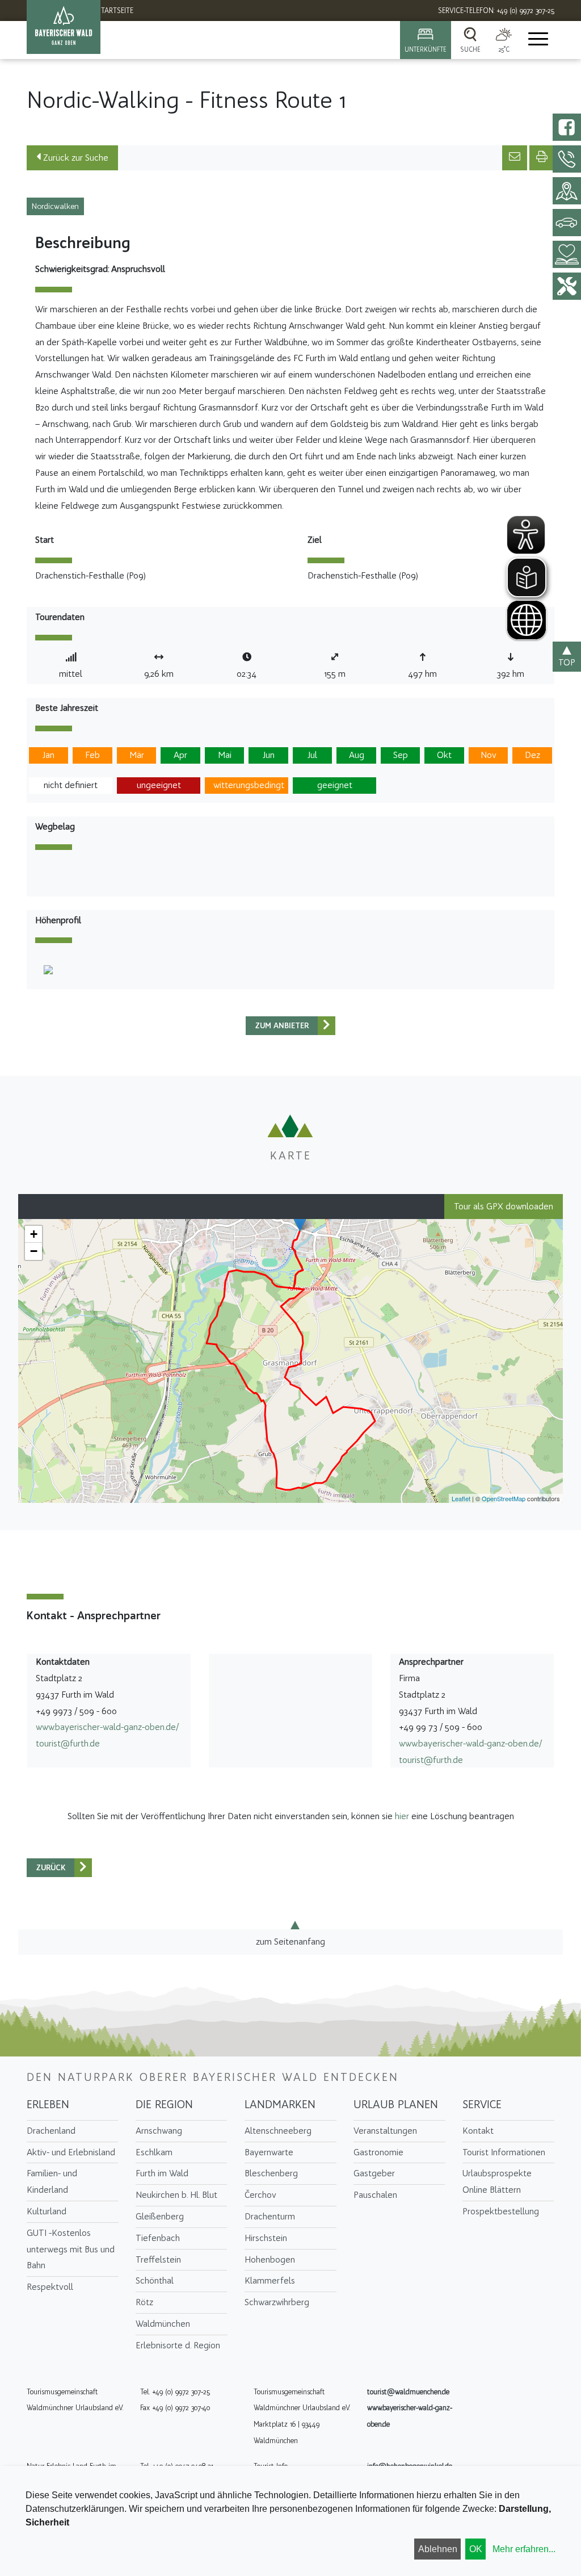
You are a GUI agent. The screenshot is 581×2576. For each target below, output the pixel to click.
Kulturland (47, 2211)
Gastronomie (378, 2152)
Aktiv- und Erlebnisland (71, 2152)
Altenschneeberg (278, 2131)
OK (476, 2549)
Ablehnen (438, 2549)
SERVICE (482, 2104)
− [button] (34, 1251)
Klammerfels (270, 2280)
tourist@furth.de (68, 1743)
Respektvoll (50, 2287)
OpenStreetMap (504, 1498)
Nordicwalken (55, 206)
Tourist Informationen (504, 2152)
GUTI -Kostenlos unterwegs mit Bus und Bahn (71, 2249)
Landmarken (280, 2104)
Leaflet (461, 1498)
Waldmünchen (163, 2324)
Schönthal (155, 2280)
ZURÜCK (51, 1868)
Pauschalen (375, 2195)
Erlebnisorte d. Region (178, 2345)
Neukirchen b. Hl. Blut (176, 2195)
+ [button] (34, 1234)
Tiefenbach (158, 2238)
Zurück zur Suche (75, 158)
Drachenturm (270, 2216)
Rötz (144, 2302)
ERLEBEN (48, 2104)
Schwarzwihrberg (277, 2302)
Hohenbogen (270, 2259)
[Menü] (537, 40)
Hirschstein (266, 2238)
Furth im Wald (162, 2173)
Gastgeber (374, 2173)
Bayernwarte (269, 2152)
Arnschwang (159, 2131)
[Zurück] (327, 1026)
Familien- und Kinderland (52, 2181)
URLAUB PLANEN (396, 2104)
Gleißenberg (160, 2216)
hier (402, 1816)
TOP (567, 662)
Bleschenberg (271, 2173)
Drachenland (51, 2131)
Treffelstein (158, 2259)
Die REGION (164, 2104)
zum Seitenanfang (290, 1942)
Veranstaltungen (385, 2131)
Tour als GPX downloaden (504, 1206)
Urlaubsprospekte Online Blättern (497, 2181)
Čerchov (260, 2195)
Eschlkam (154, 2152)
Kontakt (478, 2131)
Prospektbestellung (501, 2211)
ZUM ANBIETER (282, 1026)
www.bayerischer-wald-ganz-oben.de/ (107, 1727)
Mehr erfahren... (524, 2549)
